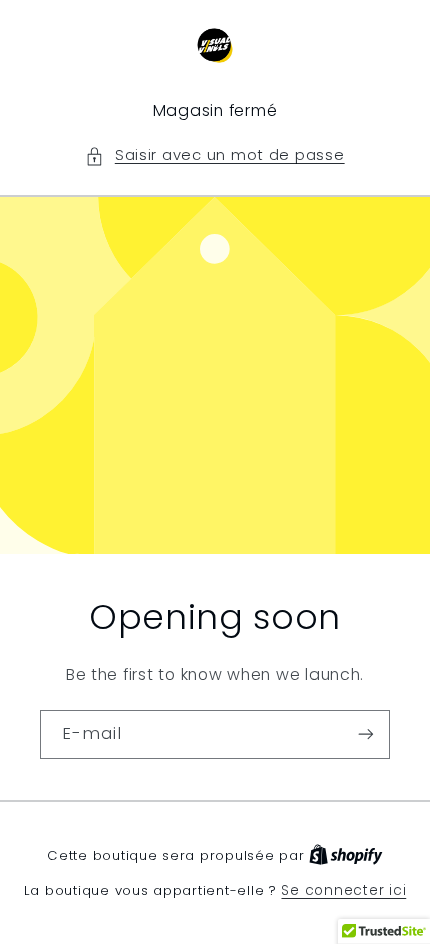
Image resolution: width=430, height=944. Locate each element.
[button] (214, 156)
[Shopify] (346, 855)
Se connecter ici (343, 890)
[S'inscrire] (366, 733)
